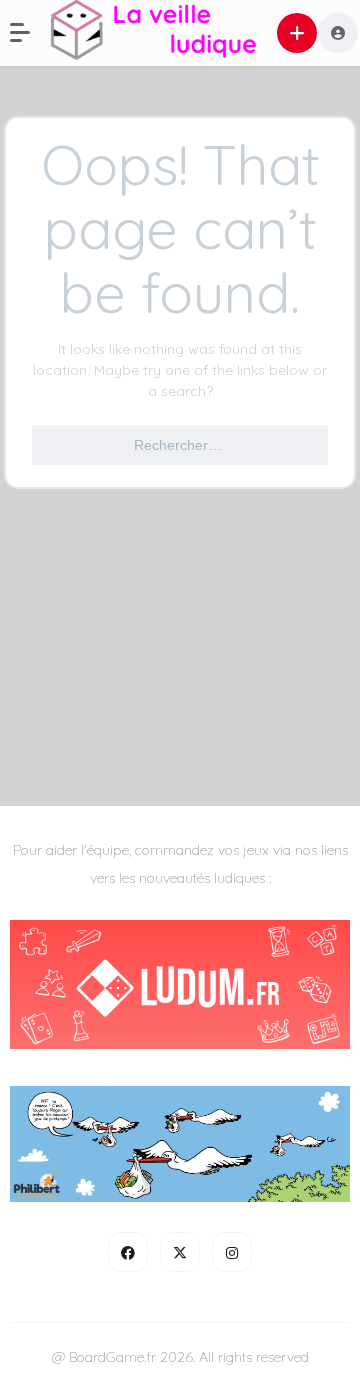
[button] (30, 33)
